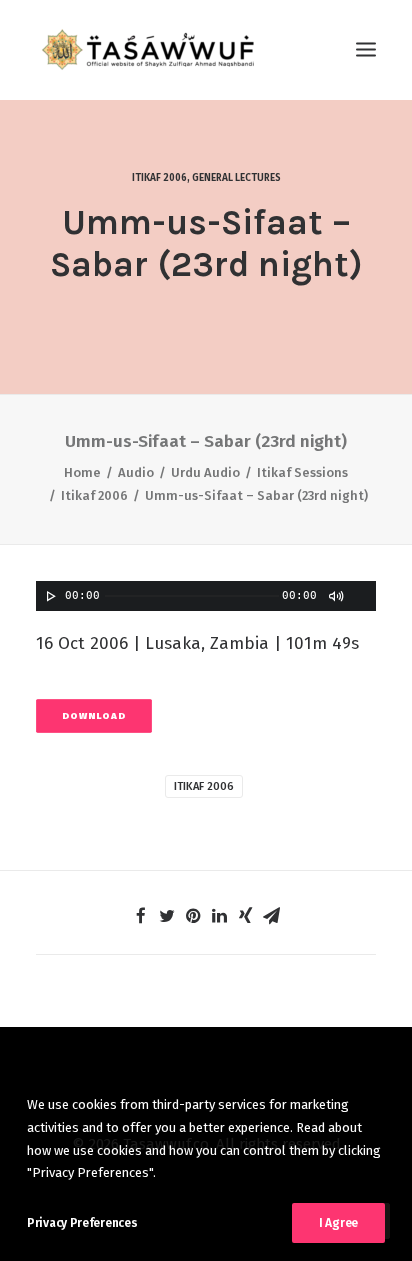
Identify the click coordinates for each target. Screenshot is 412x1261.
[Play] (49, 596)
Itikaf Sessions (302, 472)
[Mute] (335, 596)
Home (82, 472)
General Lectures (236, 178)
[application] (206, 596)
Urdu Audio (205, 472)
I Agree (338, 1223)
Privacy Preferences (82, 1223)
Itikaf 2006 (159, 178)
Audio (136, 472)
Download (94, 716)
